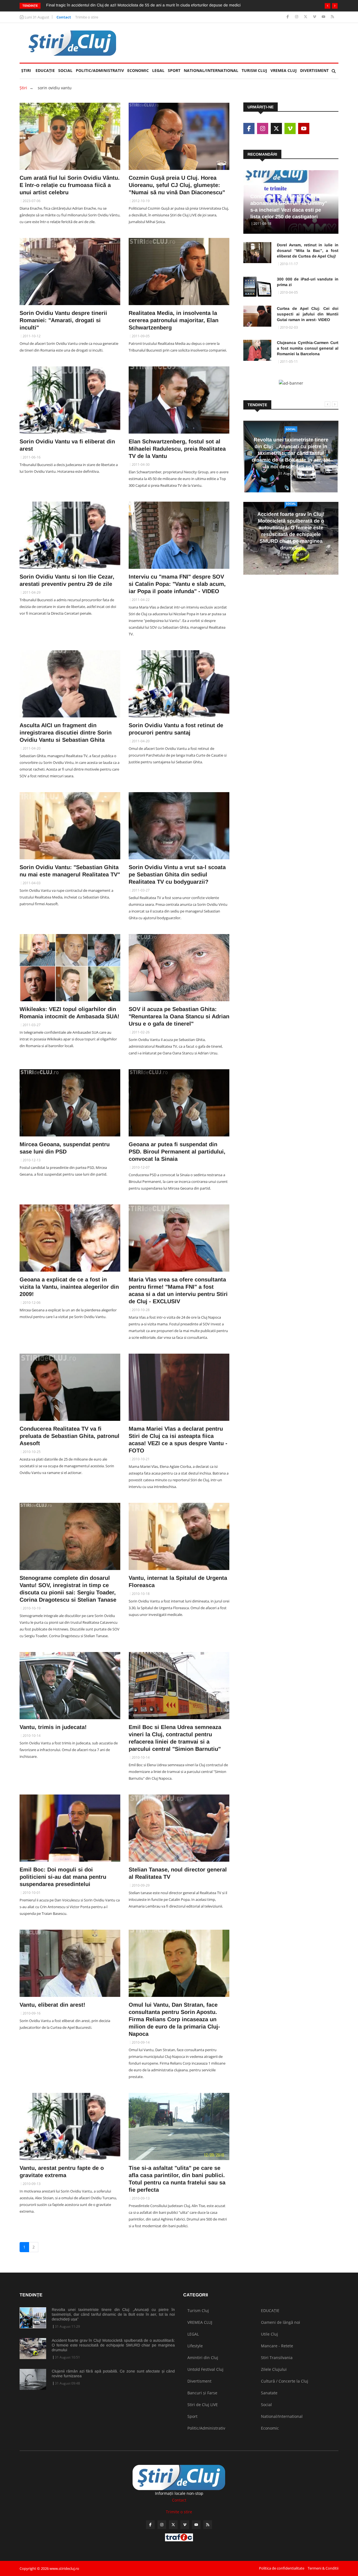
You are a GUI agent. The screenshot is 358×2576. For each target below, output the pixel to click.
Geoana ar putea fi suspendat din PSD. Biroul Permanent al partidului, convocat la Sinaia (177, 1152)
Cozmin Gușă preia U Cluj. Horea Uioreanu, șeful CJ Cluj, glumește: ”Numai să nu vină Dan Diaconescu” (177, 185)
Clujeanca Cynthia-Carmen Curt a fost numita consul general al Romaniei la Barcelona (308, 348)
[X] (306, 17)
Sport (174, 70)
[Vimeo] (315, 17)
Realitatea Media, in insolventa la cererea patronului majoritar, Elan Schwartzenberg (174, 320)
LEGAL (158, 70)
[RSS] (332, 17)
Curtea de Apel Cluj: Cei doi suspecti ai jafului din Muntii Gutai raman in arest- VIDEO (308, 314)
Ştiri (26, 70)
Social (65, 70)
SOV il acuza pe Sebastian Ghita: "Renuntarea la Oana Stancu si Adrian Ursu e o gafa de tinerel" (179, 1016)
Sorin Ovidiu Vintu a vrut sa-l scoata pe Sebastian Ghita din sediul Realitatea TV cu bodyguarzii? (177, 874)
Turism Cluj (254, 70)
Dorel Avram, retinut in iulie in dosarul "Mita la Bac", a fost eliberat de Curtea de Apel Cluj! (308, 251)
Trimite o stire (87, 17)
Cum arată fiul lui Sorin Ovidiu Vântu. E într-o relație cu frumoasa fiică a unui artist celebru (70, 185)
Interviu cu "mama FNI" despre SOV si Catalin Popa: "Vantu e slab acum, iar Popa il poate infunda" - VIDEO (177, 584)
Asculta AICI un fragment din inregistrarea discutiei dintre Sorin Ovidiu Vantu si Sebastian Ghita (66, 733)
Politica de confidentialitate (282, 2568)
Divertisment (314, 70)
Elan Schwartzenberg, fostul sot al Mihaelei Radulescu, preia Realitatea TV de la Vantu (177, 449)
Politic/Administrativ (100, 70)
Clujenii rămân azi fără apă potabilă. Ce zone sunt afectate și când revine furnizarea (113, 2373)
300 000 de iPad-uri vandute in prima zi (308, 282)
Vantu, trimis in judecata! (53, 1727)
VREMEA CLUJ (284, 70)
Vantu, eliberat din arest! (52, 2005)
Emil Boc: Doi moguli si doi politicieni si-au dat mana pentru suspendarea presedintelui (63, 1877)
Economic (138, 70)
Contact (64, 17)
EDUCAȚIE (46, 70)
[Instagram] (297, 17)
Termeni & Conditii (323, 2568)
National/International (211, 70)
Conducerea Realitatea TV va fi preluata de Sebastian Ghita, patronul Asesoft (70, 1436)
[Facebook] (288, 17)
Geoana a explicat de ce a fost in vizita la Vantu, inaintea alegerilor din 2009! (69, 1287)
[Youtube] (324, 17)
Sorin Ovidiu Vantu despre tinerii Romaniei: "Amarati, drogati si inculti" (63, 320)
